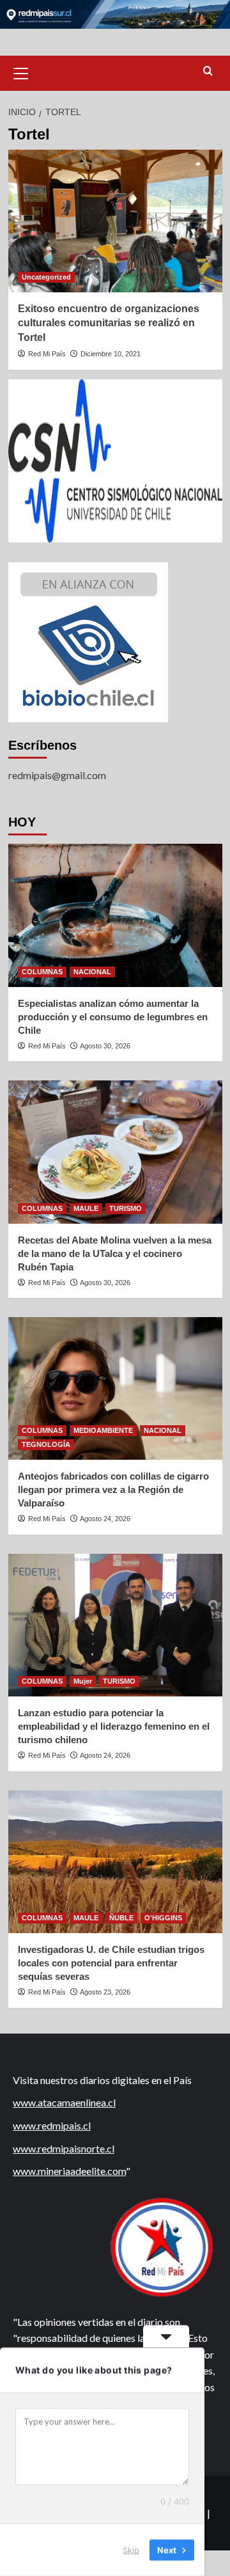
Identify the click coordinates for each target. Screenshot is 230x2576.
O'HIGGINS (163, 1918)
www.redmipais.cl (52, 2125)
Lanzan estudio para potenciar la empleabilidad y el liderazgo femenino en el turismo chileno (114, 1726)
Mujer (83, 1681)
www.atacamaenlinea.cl (64, 2102)
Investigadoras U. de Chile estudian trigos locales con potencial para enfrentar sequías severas (111, 1963)
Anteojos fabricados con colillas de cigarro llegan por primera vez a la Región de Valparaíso (113, 1489)
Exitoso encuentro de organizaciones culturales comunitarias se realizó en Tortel (109, 323)
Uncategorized (46, 277)
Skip (131, 2550)
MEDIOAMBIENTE (103, 1430)
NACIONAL (92, 972)
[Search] (208, 71)
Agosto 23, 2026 (105, 1992)
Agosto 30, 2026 (105, 1046)
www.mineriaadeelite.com (69, 2171)
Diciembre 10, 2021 (111, 354)
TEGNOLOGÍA (46, 1444)
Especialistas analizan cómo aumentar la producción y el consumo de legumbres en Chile (113, 1017)
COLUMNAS (42, 972)
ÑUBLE (121, 1918)
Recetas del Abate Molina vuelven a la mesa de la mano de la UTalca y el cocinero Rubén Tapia (115, 1253)
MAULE (86, 1208)
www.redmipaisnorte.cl (64, 2148)
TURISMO (126, 1208)
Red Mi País (47, 354)
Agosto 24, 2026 (105, 1519)
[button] (21, 72)
